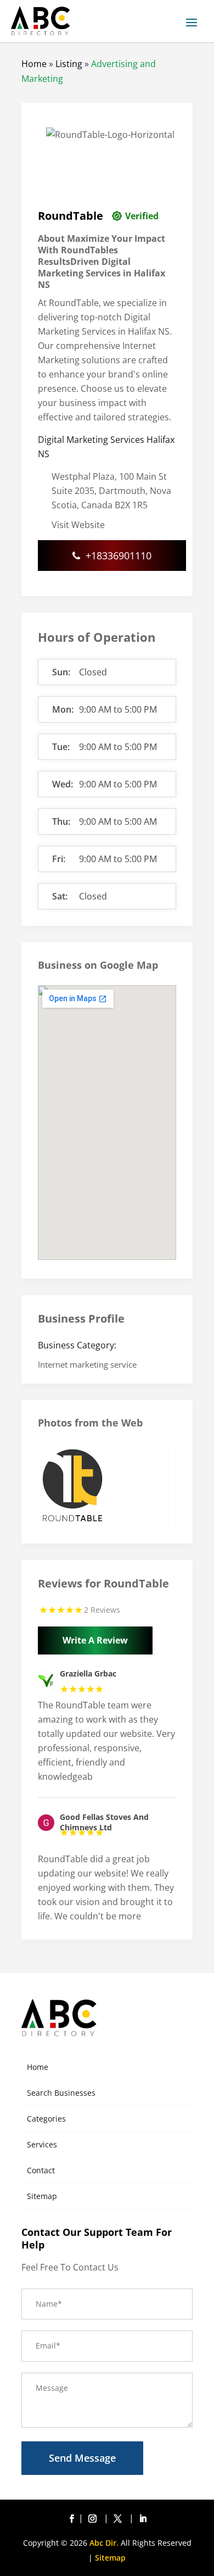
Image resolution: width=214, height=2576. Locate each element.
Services (42, 2144)
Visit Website (78, 525)
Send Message (82, 2458)
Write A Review (95, 1640)
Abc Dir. (104, 2543)
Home (34, 64)
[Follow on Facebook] (71, 2519)
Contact (41, 2170)
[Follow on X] (120, 2519)
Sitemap (42, 2196)
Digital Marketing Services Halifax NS (106, 447)
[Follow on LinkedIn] (143, 2519)
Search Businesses (61, 2093)
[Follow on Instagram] (94, 2519)
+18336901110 (119, 556)
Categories (46, 2119)
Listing (69, 64)
